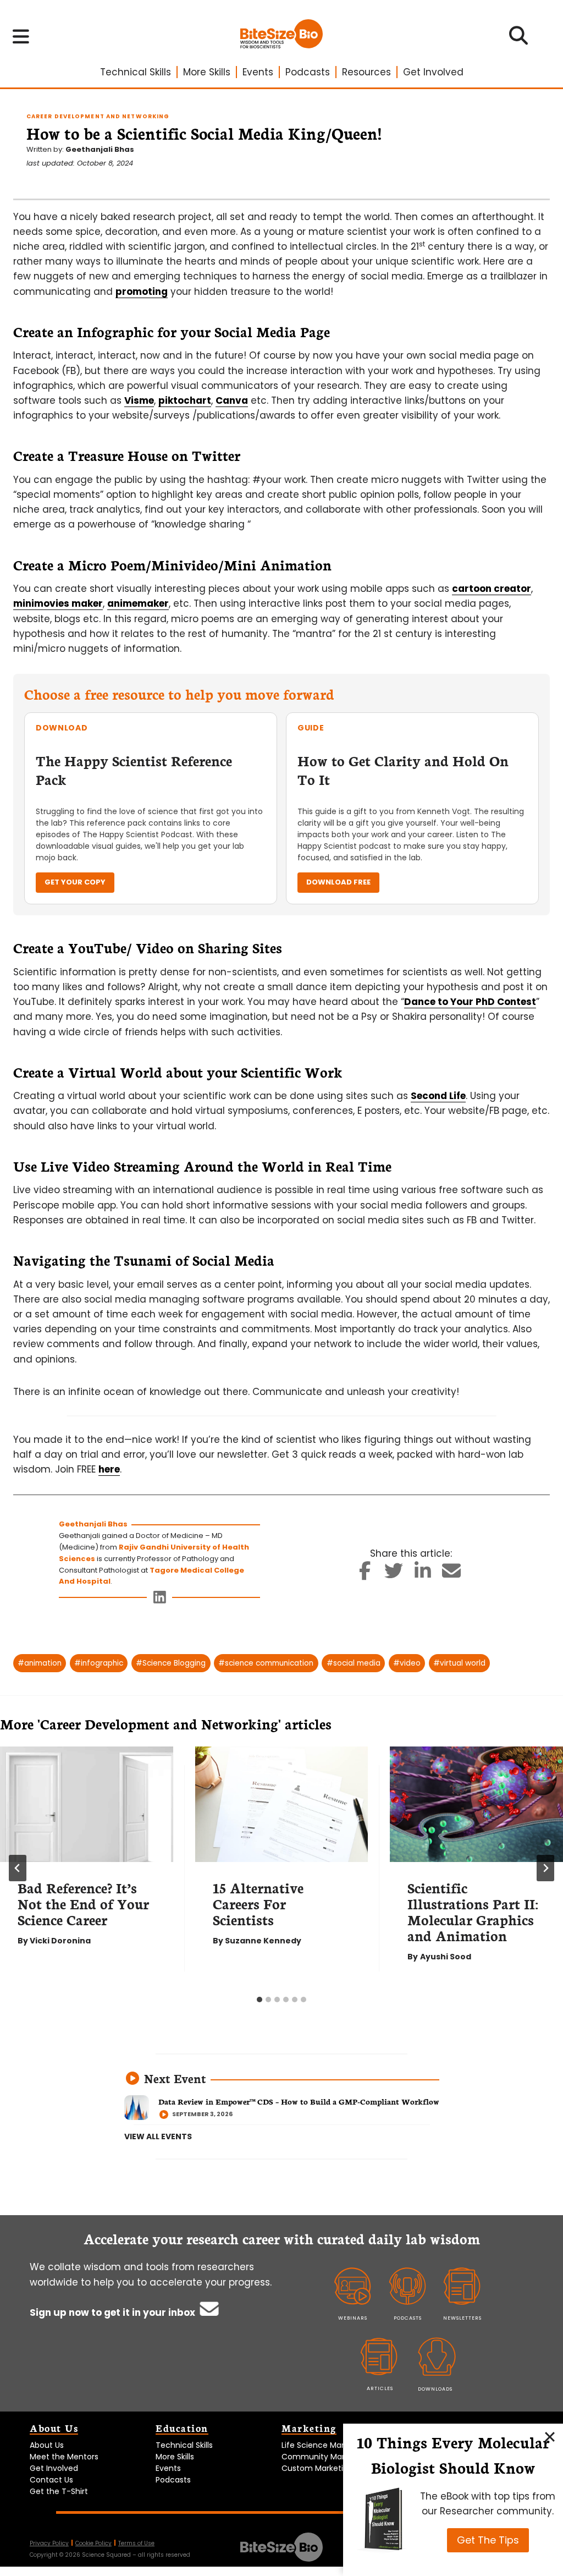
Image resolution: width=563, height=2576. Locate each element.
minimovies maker (58, 603)
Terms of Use (136, 2543)
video (407, 1663)
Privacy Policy (49, 2543)
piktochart (185, 400)
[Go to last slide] (18, 1868)
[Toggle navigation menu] (21, 36)
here (109, 1469)
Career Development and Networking (98, 116)
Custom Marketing (317, 2468)
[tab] (260, 2000)
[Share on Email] (452, 1574)
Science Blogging (171, 1663)
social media (354, 1663)
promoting (142, 292)
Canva (232, 400)
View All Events (158, 2136)
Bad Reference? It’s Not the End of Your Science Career (83, 1903)
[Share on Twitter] (394, 1574)
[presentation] (87, 1804)
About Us (47, 2445)
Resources (366, 72)
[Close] (550, 2437)
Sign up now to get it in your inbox (114, 2313)
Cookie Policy (93, 2543)
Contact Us (51, 2480)
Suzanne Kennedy (263, 1941)
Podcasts (308, 72)
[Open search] (519, 39)
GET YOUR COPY (75, 882)
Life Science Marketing (325, 2445)
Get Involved (433, 72)
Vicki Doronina (60, 1941)
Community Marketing (325, 2457)
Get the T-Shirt (59, 2491)
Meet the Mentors (64, 2457)
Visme (139, 400)
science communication (266, 1663)
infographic (99, 1663)
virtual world (459, 1663)
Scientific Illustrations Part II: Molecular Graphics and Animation (473, 1911)
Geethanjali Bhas (100, 149)
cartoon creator (492, 589)
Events (258, 72)
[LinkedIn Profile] (160, 1600)
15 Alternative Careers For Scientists (258, 1903)
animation (40, 1663)
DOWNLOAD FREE (338, 882)
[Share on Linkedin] (423, 1574)
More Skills (207, 72)
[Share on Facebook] (365, 1574)
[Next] (545, 1868)
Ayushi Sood (446, 1957)
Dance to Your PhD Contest (470, 1002)
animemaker (138, 603)
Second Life (438, 1096)
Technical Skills (136, 72)
